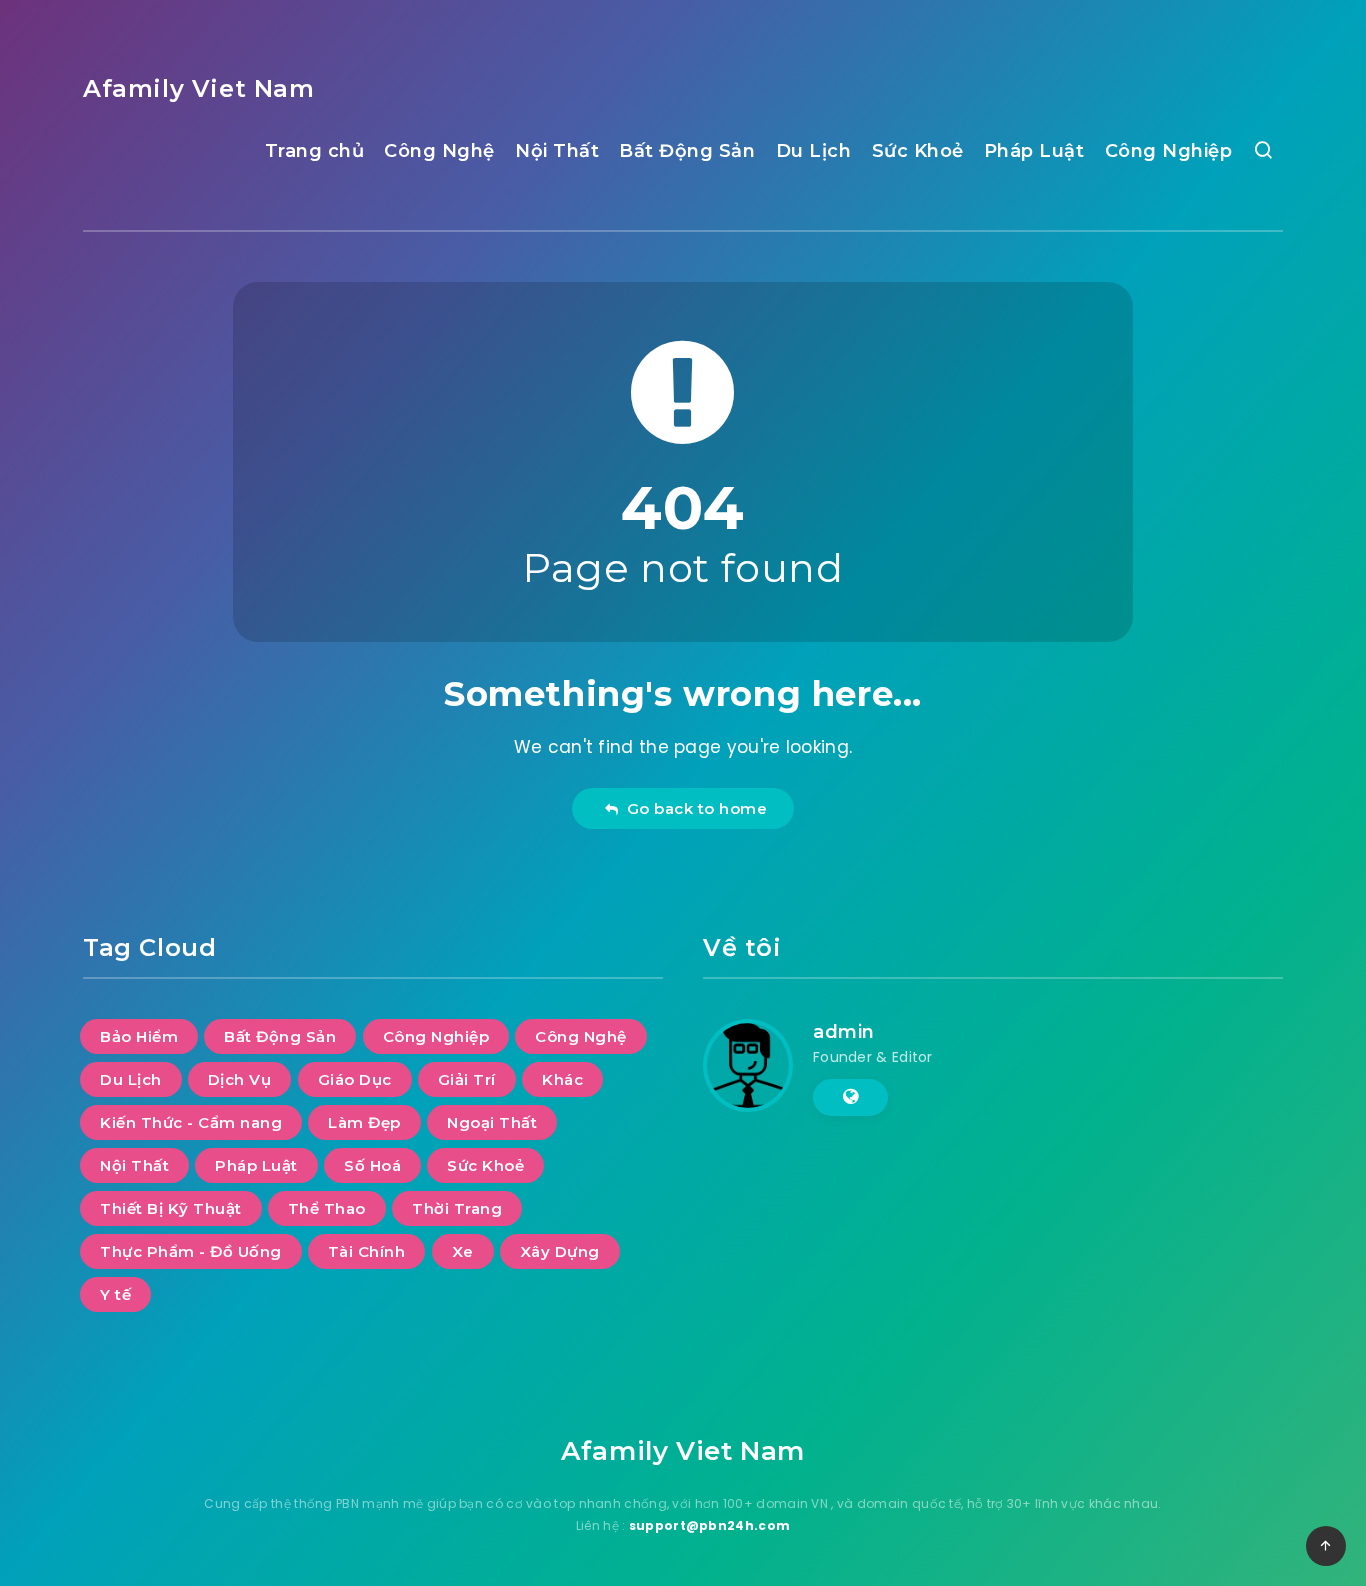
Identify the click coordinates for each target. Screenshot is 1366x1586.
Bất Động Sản (687, 151)
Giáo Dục (355, 1079)
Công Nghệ (439, 151)
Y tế (115, 1294)
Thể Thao (327, 1208)
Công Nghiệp (1169, 151)
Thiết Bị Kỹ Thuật (171, 1208)
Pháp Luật (1034, 151)
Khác (562, 1079)
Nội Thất (557, 151)
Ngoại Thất (492, 1122)
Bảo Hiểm (139, 1036)
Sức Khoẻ (918, 151)
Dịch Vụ (240, 1079)
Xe (463, 1251)
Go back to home (693, 808)
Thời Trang (457, 1208)
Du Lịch (814, 151)
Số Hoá (372, 1165)
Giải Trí (467, 1079)
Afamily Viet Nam (199, 88)
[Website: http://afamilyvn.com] (850, 1097)
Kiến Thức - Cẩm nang (191, 1122)
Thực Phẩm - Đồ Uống (191, 1251)
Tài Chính (367, 1251)
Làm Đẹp (364, 1122)
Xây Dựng (560, 1251)
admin (844, 1032)
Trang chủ (315, 151)
